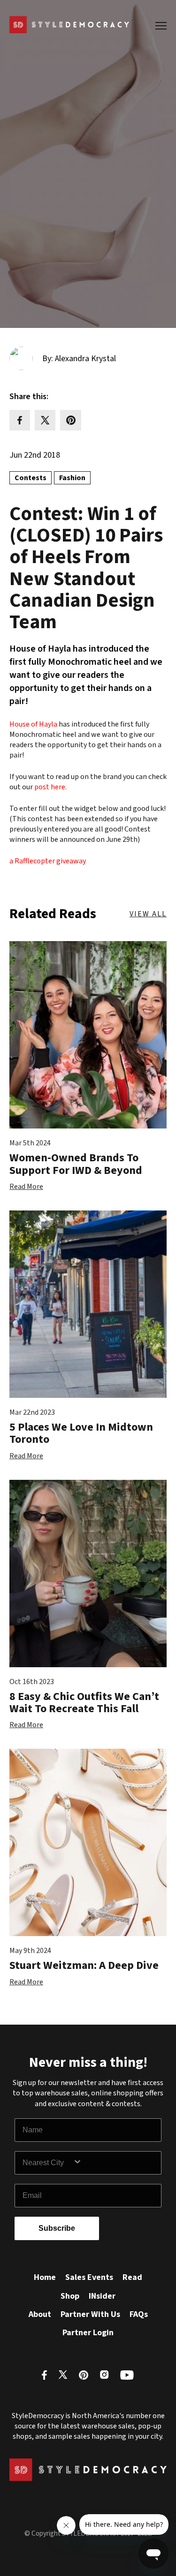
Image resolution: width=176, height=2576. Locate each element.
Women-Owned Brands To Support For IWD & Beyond (76, 1164)
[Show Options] (115, 2163)
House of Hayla (33, 724)
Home (45, 2277)
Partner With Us (90, 2314)
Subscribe (57, 2228)
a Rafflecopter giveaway (48, 861)
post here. (50, 787)
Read (132, 2277)
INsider (102, 2296)
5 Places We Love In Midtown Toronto (81, 1433)
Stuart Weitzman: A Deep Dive (84, 1965)
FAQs (139, 2314)
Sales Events (89, 2277)
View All (148, 914)
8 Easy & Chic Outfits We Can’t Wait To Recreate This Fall (84, 1703)
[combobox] (48, 2163)
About (40, 2314)
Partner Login (88, 2333)
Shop (70, 2296)
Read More (26, 1187)
